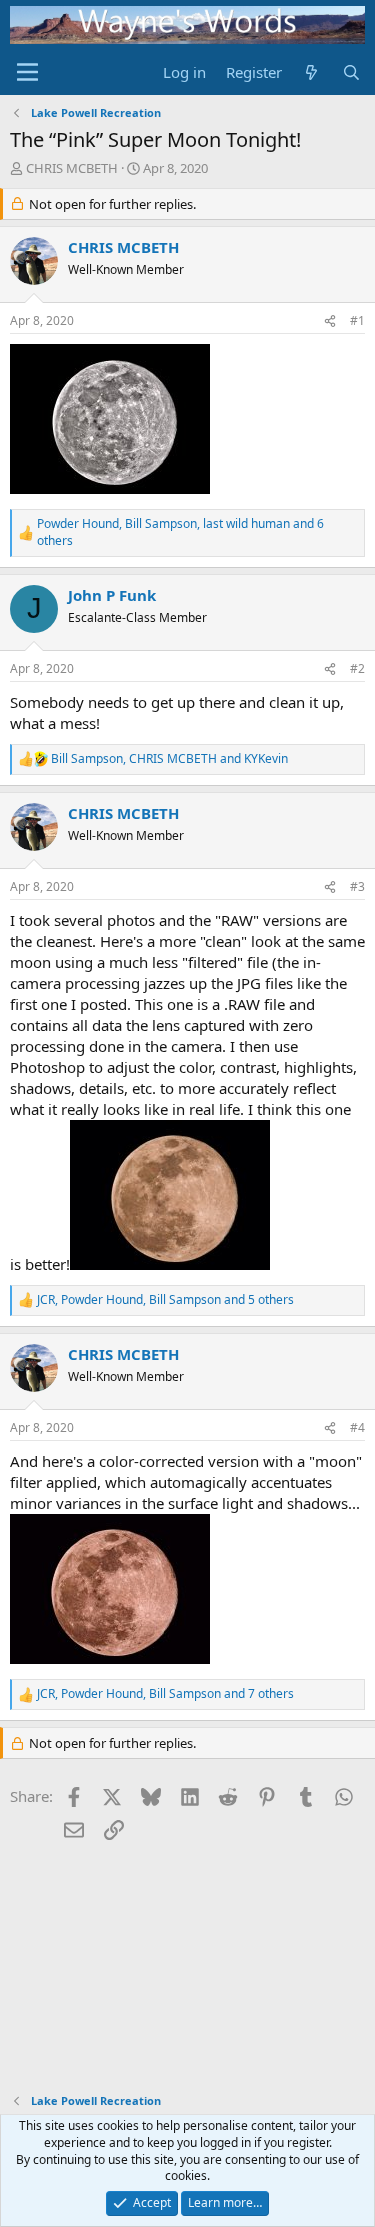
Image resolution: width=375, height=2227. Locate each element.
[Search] (351, 72)
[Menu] (27, 72)
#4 (357, 1427)
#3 (357, 886)
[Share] (330, 321)
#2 (357, 668)
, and (169, 759)
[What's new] (311, 72)
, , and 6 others (180, 532)
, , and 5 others (165, 1300)
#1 (357, 320)
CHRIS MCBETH (72, 168)
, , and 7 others (165, 1694)
